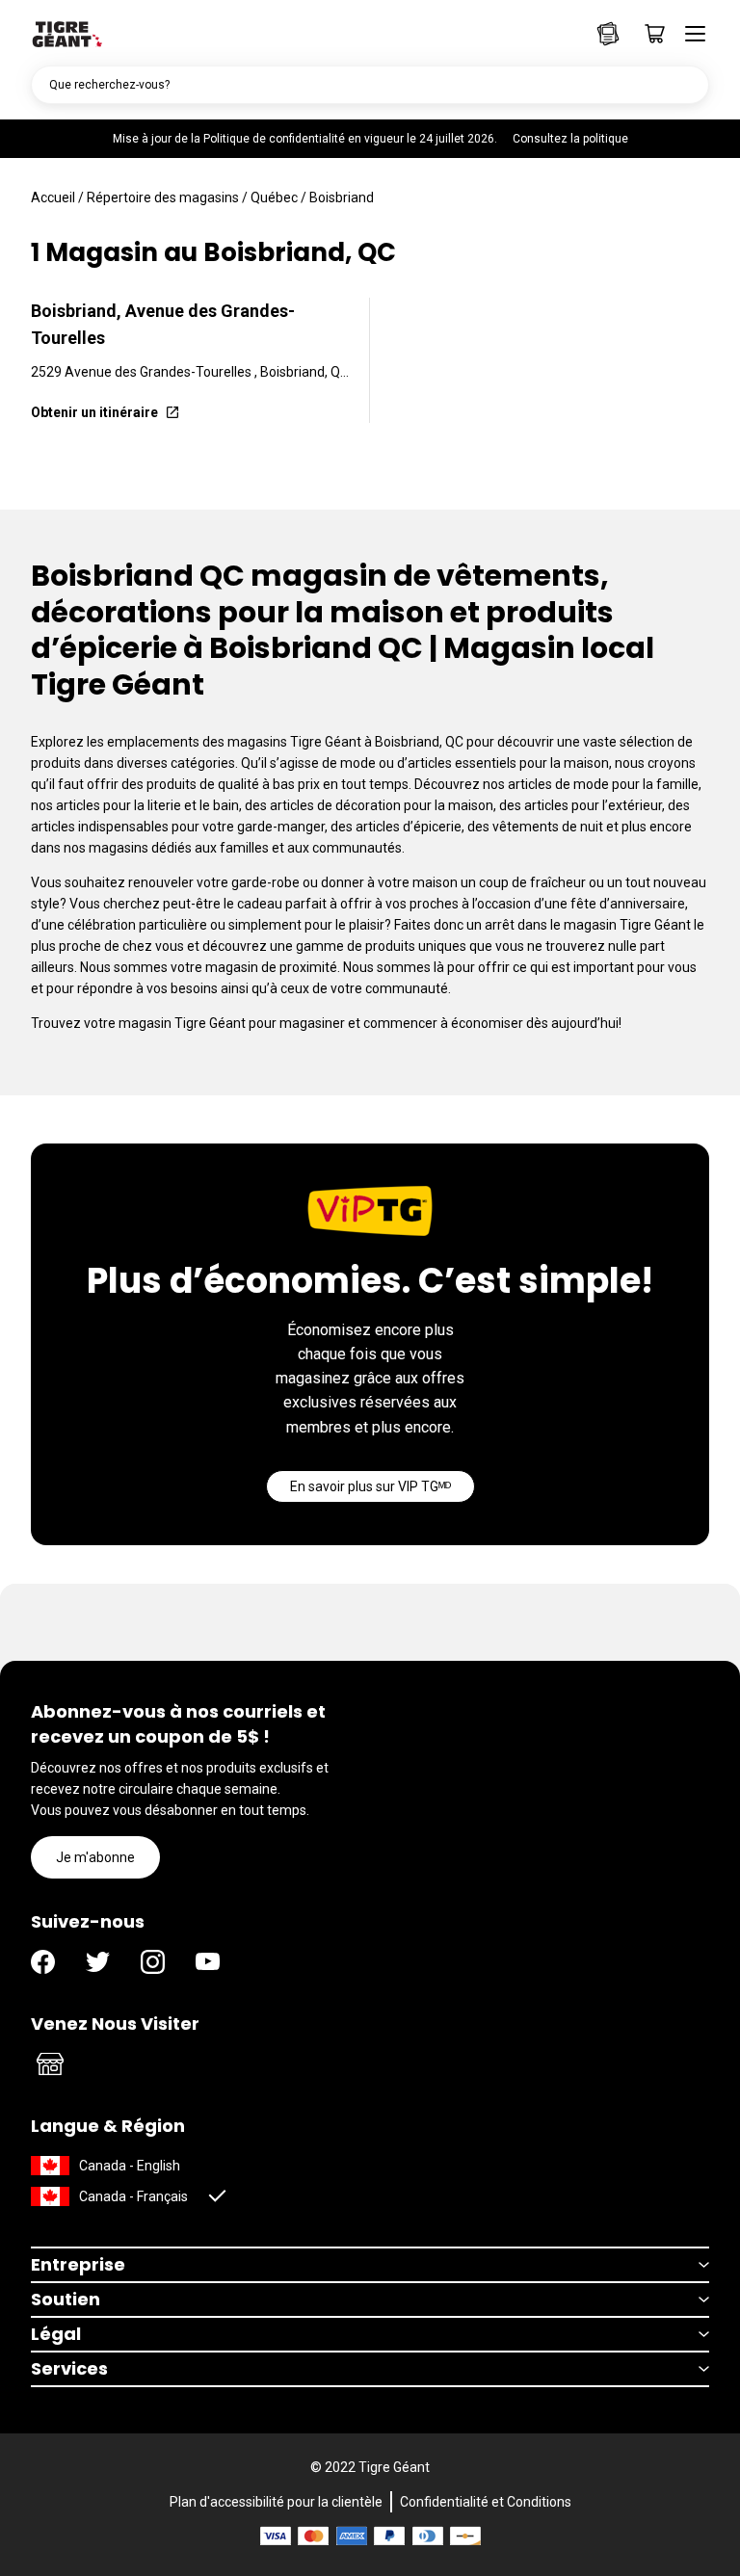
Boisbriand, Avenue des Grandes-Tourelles (163, 324)
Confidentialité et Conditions (486, 2502)
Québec (274, 197)
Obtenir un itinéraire (94, 412)
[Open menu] (689, 34)
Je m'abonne (95, 1857)
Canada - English (130, 2166)
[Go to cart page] (648, 34)
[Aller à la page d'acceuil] (67, 33)
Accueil (53, 197)
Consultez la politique (570, 139)
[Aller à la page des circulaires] (608, 34)
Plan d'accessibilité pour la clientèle (276, 2502)
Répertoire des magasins (163, 197)
